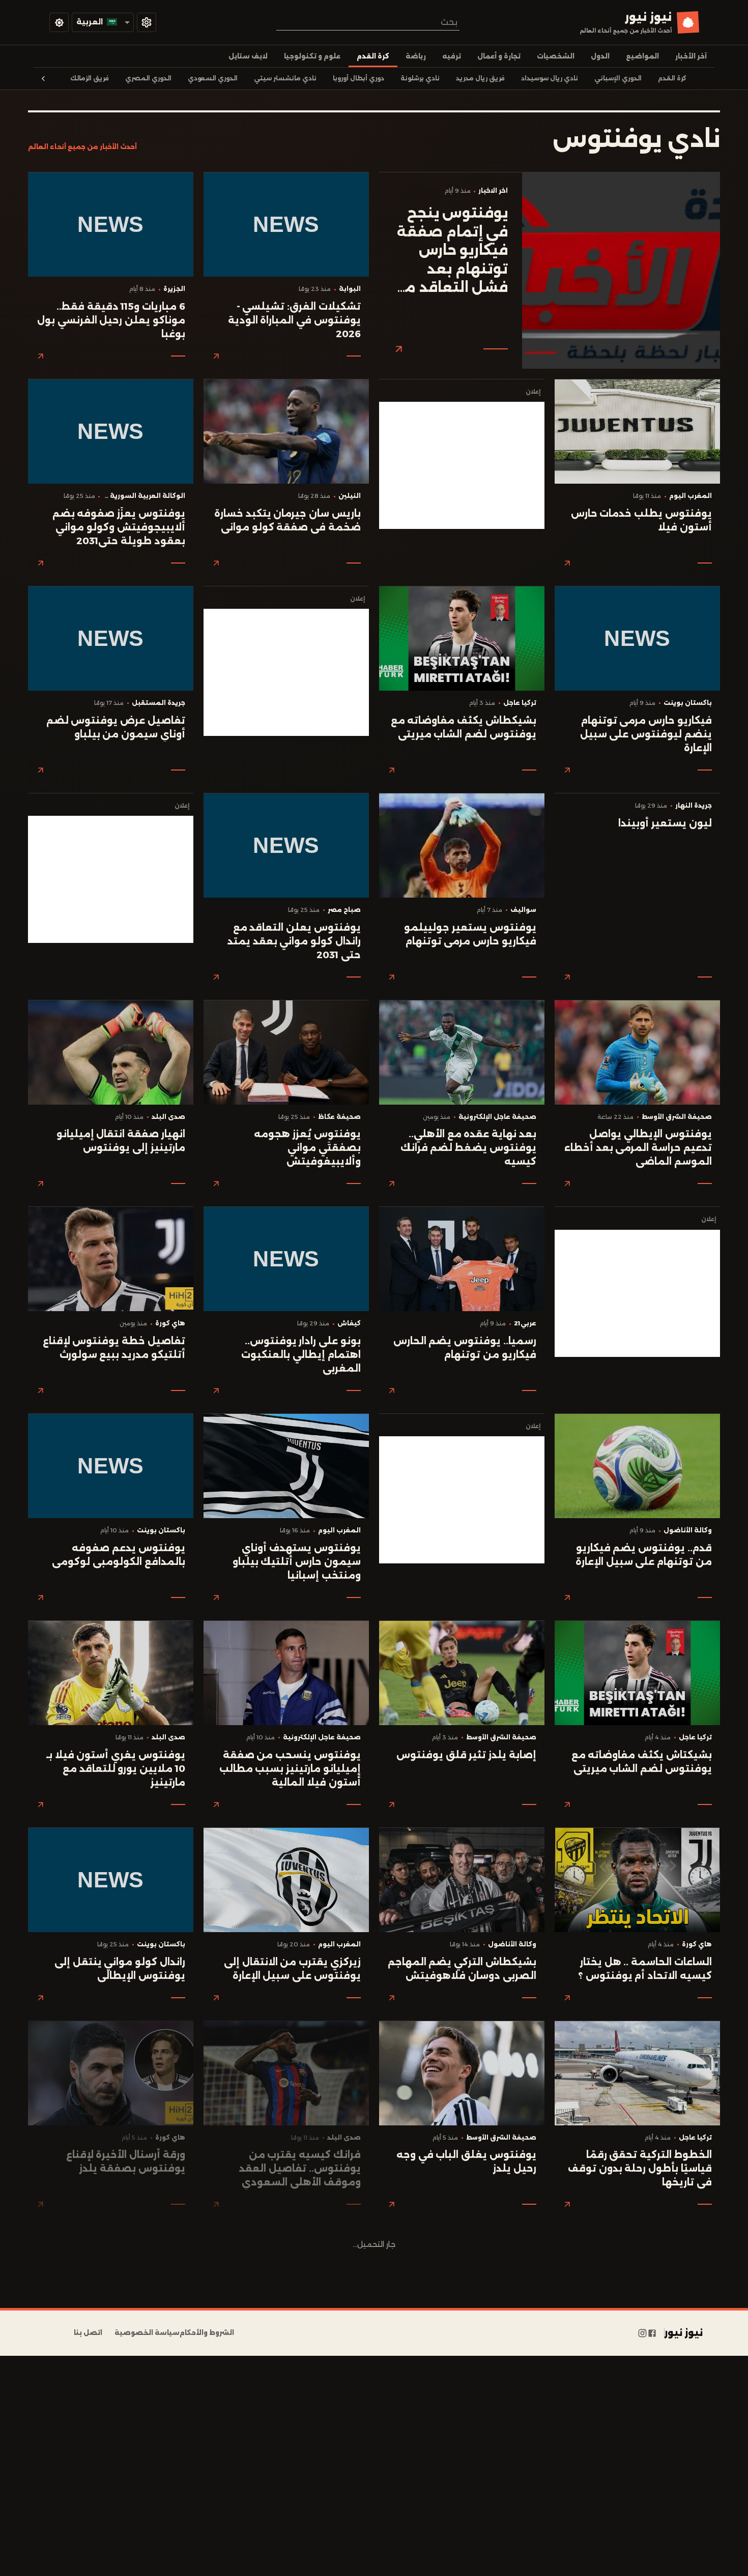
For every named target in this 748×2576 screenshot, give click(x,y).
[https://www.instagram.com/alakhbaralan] (642, 2333)
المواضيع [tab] (642, 56)
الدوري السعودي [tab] (213, 78)
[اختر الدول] (147, 22)
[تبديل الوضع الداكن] (59, 22)
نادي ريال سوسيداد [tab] (550, 78)
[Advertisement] (462, 465)
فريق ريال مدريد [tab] (480, 78)
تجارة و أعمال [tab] (499, 56)
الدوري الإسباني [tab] (618, 78)
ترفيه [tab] (452, 56)
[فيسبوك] (652, 2333)
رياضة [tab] (416, 56)
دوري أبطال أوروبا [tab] (358, 78)
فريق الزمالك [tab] (90, 78)
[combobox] (368, 22)
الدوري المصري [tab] (148, 78)
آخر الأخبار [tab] (691, 56)
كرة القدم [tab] (373, 56)
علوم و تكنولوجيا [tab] (312, 56)
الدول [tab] (600, 56)
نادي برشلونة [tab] (420, 78)
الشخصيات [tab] (556, 56)
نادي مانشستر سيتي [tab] (285, 78)
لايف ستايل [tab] (248, 56)
